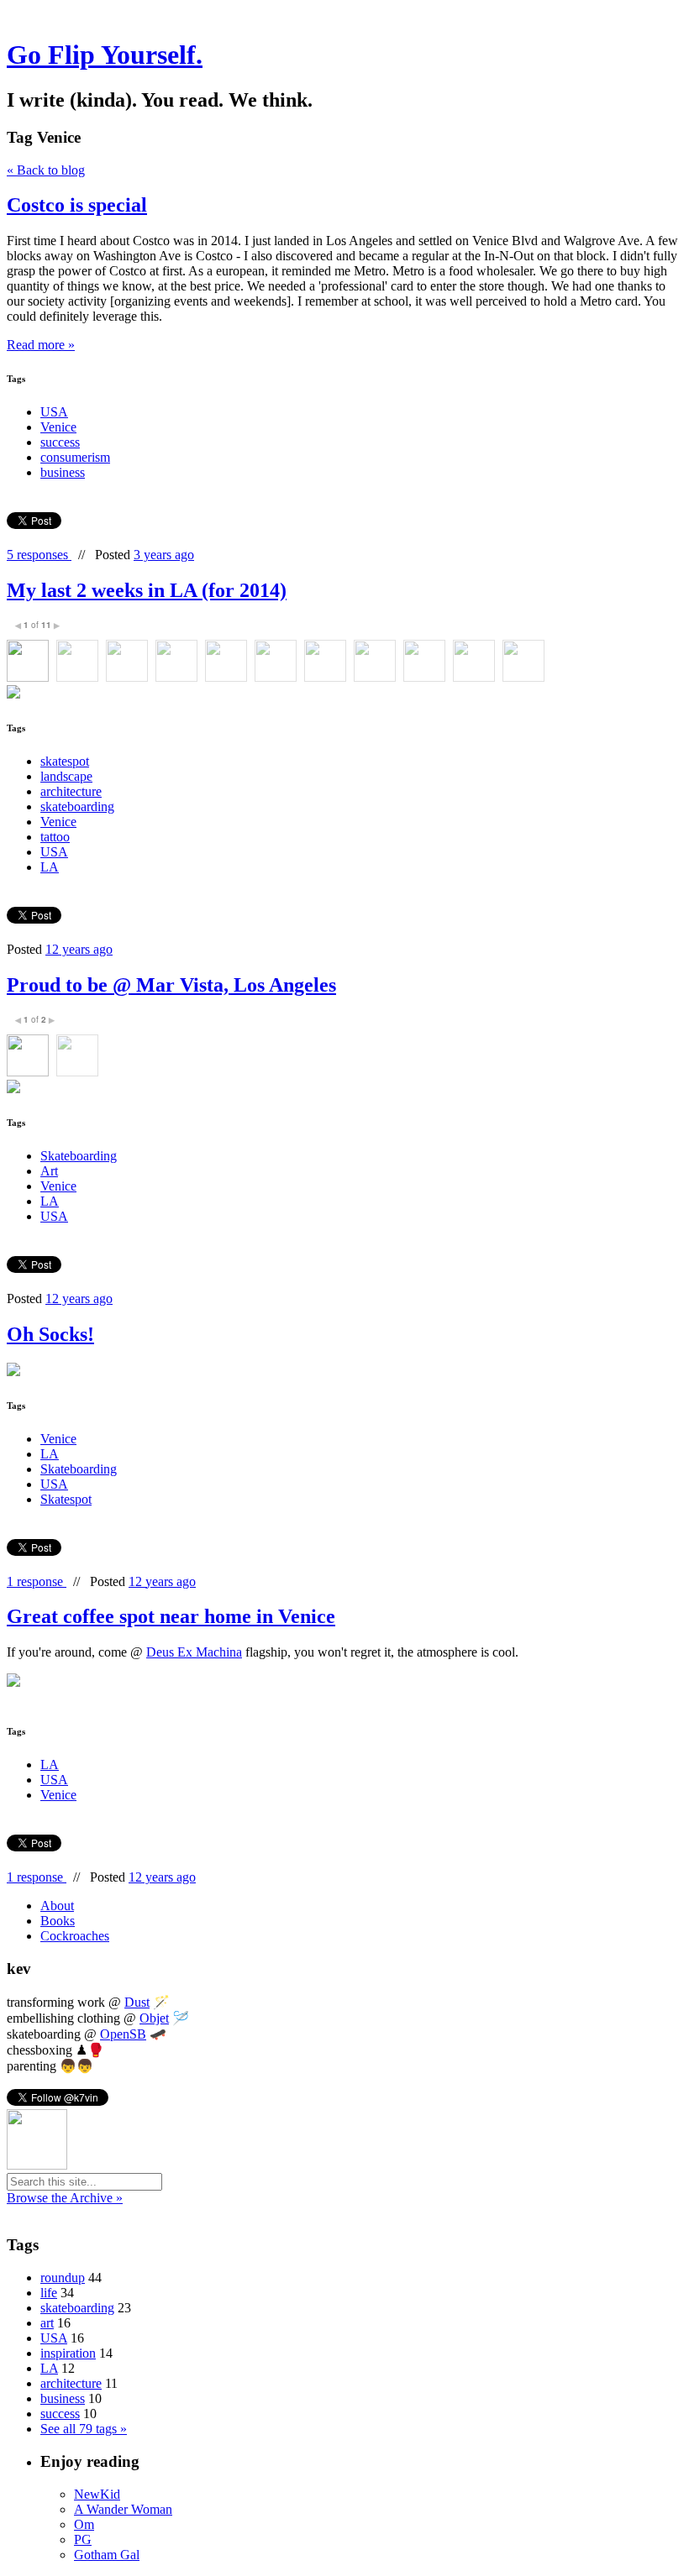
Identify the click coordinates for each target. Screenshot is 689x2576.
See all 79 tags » (84, 2429)
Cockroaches (75, 1936)
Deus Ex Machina (194, 1652)
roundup (63, 2278)
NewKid (97, 2494)
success (60, 442)
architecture (71, 791)
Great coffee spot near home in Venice (171, 1616)
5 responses (39, 555)
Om (84, 2524)
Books (58, 1921)
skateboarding (77, 806)
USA (54, 412)
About (57, 1906)
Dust (137, 2002)
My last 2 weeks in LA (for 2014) (147, 590)
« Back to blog (46, 170)
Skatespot (66, 1499)
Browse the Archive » (65, 2198)
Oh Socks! (50, 1334)
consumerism (75, 457)
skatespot (65, 761)
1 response (37, 1581)
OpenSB (123, 2034)
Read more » (41, 345)
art (47, 2323)
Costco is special (77, 205)
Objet (154, 2018)
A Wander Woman (123, 2509)
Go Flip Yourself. (105, 55)
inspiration (68, 2353)
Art (49, 1171)
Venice (58, 427)
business (63, 472)
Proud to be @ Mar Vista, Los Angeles (171, 985)
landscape (66, 776)
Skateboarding (79, 1156)
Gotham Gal (107, 2555)
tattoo (55, 837)
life (49, 2293)
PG (83, 2539)
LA (50, 867)
